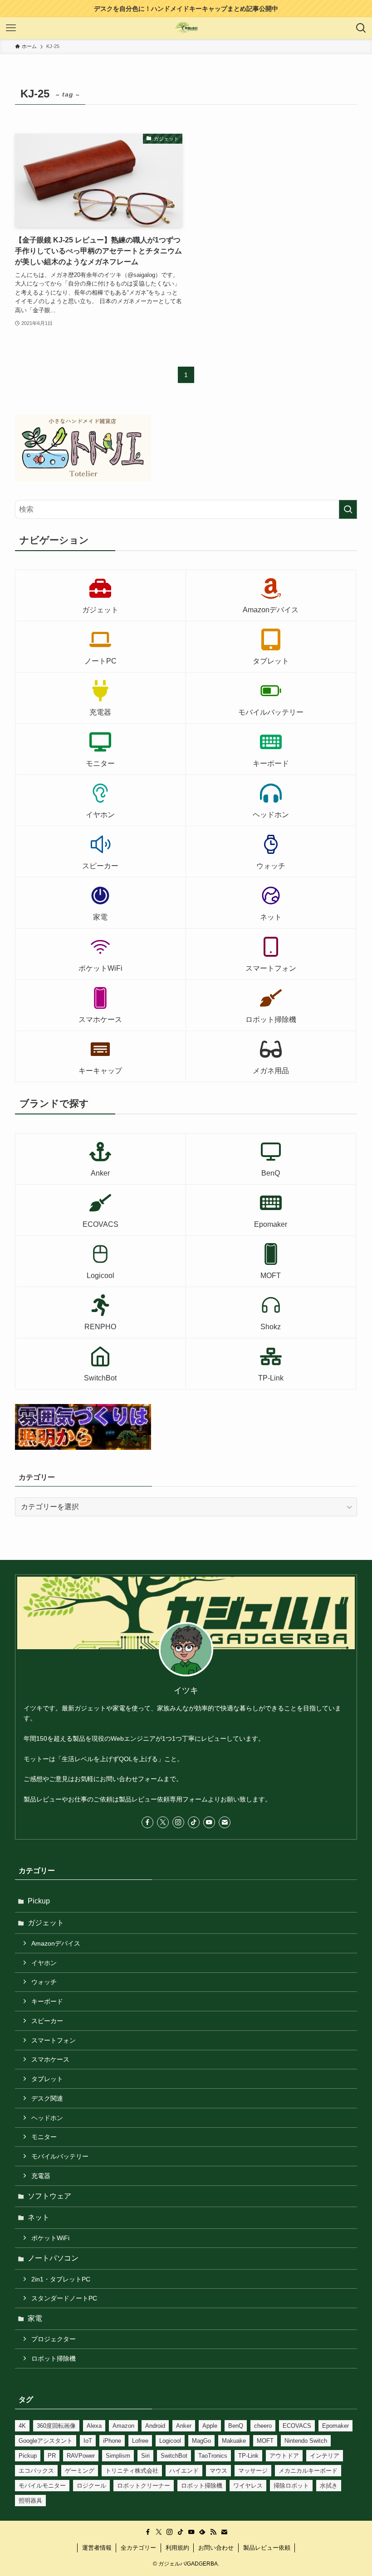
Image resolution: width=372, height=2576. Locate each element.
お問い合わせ (216, 2548)
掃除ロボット (291, 2486)
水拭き (329, 2486)
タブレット (47, 2079)
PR (52, 2456)
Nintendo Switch (306, 2441)
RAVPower (81, 2456)
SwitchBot (174, 2456)
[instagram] (178, 1822)
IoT (88, 2441)
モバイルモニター (42, 2486)
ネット (39, 2217)
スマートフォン (54, 2040)
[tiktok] (194, 1822)
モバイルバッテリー (60, 2156)
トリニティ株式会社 (132, 2471)
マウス (218, 2471)
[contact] (225, 1822)
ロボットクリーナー (144, 2486)
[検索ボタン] (361, 28)
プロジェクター (54, 2339)
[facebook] (147, 1822)
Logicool (170, 2441)
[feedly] (202, 2532)
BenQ (236, 2426)
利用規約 (177, 2548)
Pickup (39, 1901)
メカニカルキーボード (308, 2471)
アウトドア (284, 2456)
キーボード (47, 2001)
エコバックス (36, 2471)
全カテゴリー (138, 2548)
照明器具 (30, 2501)
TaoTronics (213, 2456)
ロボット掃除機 (54, 2358)
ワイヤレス (248, 2486)
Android (155, 2426)
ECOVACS (297, 2426)
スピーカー (47, 2021)
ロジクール (91, 2486)
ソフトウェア (49, 2196)
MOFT (265, 2441)
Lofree (140, 2441)
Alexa (94, 2426)
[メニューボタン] (11, 28)
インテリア (325, 2456)
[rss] (213, 2532)
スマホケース (50, 2059)
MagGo (201, 2441)
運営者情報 (97, 2548)
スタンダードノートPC (64, 2298)
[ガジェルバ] (186, 28)
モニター (44, 2137)
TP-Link (248, 2456)
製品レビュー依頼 (267, 2548)
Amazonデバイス (56, 1943)
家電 (35, 2318)
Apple (210, 2426)
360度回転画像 (56, 2426)
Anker (184, 2426)
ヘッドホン (47, 2118)
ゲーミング (80, 2471)
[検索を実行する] (348, 509)
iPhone (112, 2441)
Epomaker (335, 2426)
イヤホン (44, 1963)
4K (22, 2426)
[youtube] (209, 1822)
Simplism (118, 2456)
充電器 (41, 2176)
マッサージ (253, 2471)
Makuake (234, 2441)
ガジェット (46, 1923)
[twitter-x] (163, 1822)
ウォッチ (44, 1982)
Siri (145, 2456)
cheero (263, 2426)
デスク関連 (47, 2098)
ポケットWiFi (50, 2238)
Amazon (123, 2426)
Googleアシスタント (46, 2441)
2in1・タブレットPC (61, 2279)
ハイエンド (184, 2471)
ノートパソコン (53, 2258)
